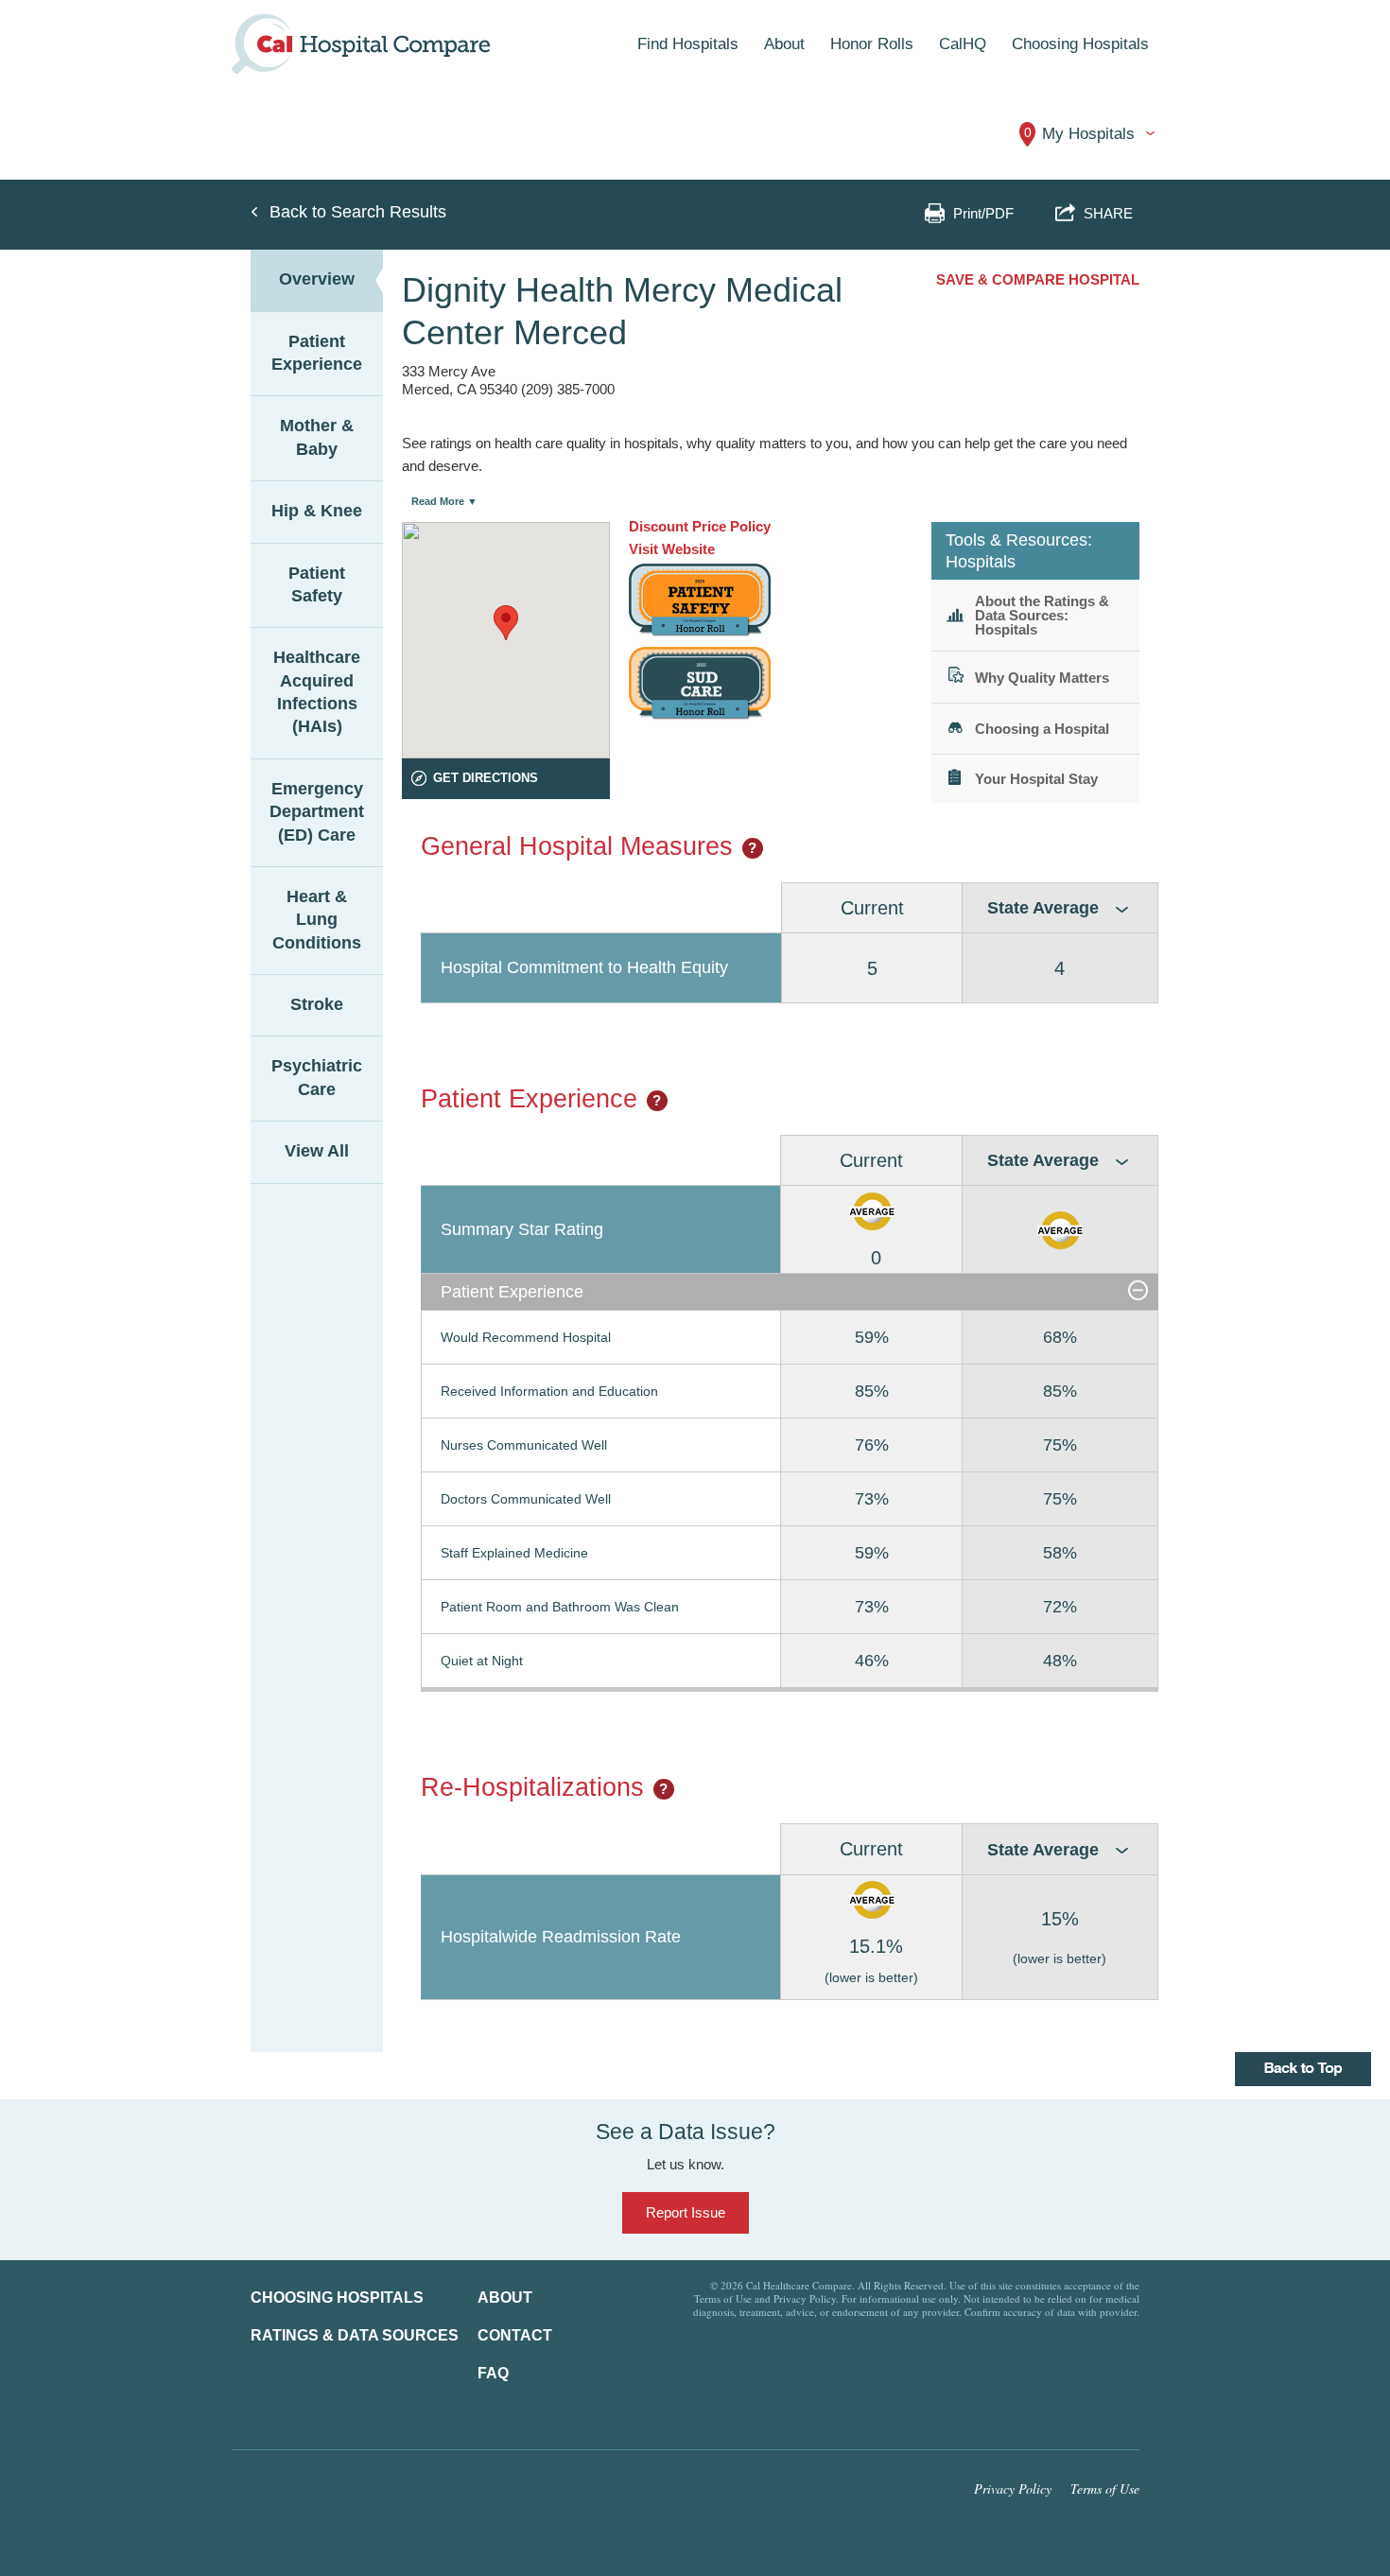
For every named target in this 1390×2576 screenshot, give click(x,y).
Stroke (317, 1004)
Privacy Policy (1013, 2489)
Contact (515, 2335)
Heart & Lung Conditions (317, 920)
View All (317, 1151)
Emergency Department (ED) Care (317, 812)
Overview (317, 279)
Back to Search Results (358, 212)
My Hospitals (1080, 134)
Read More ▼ (444, 501)
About (505, 2298)
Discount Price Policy (700, 526)
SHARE (1105, 213)
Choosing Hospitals (337, 2298)
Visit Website (672, 549)
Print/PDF (983, 213)
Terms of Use (1105, 2489)
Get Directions (486, 778)
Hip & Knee (317, 511)
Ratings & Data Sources (355, 2335)
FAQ (493, 2373)
